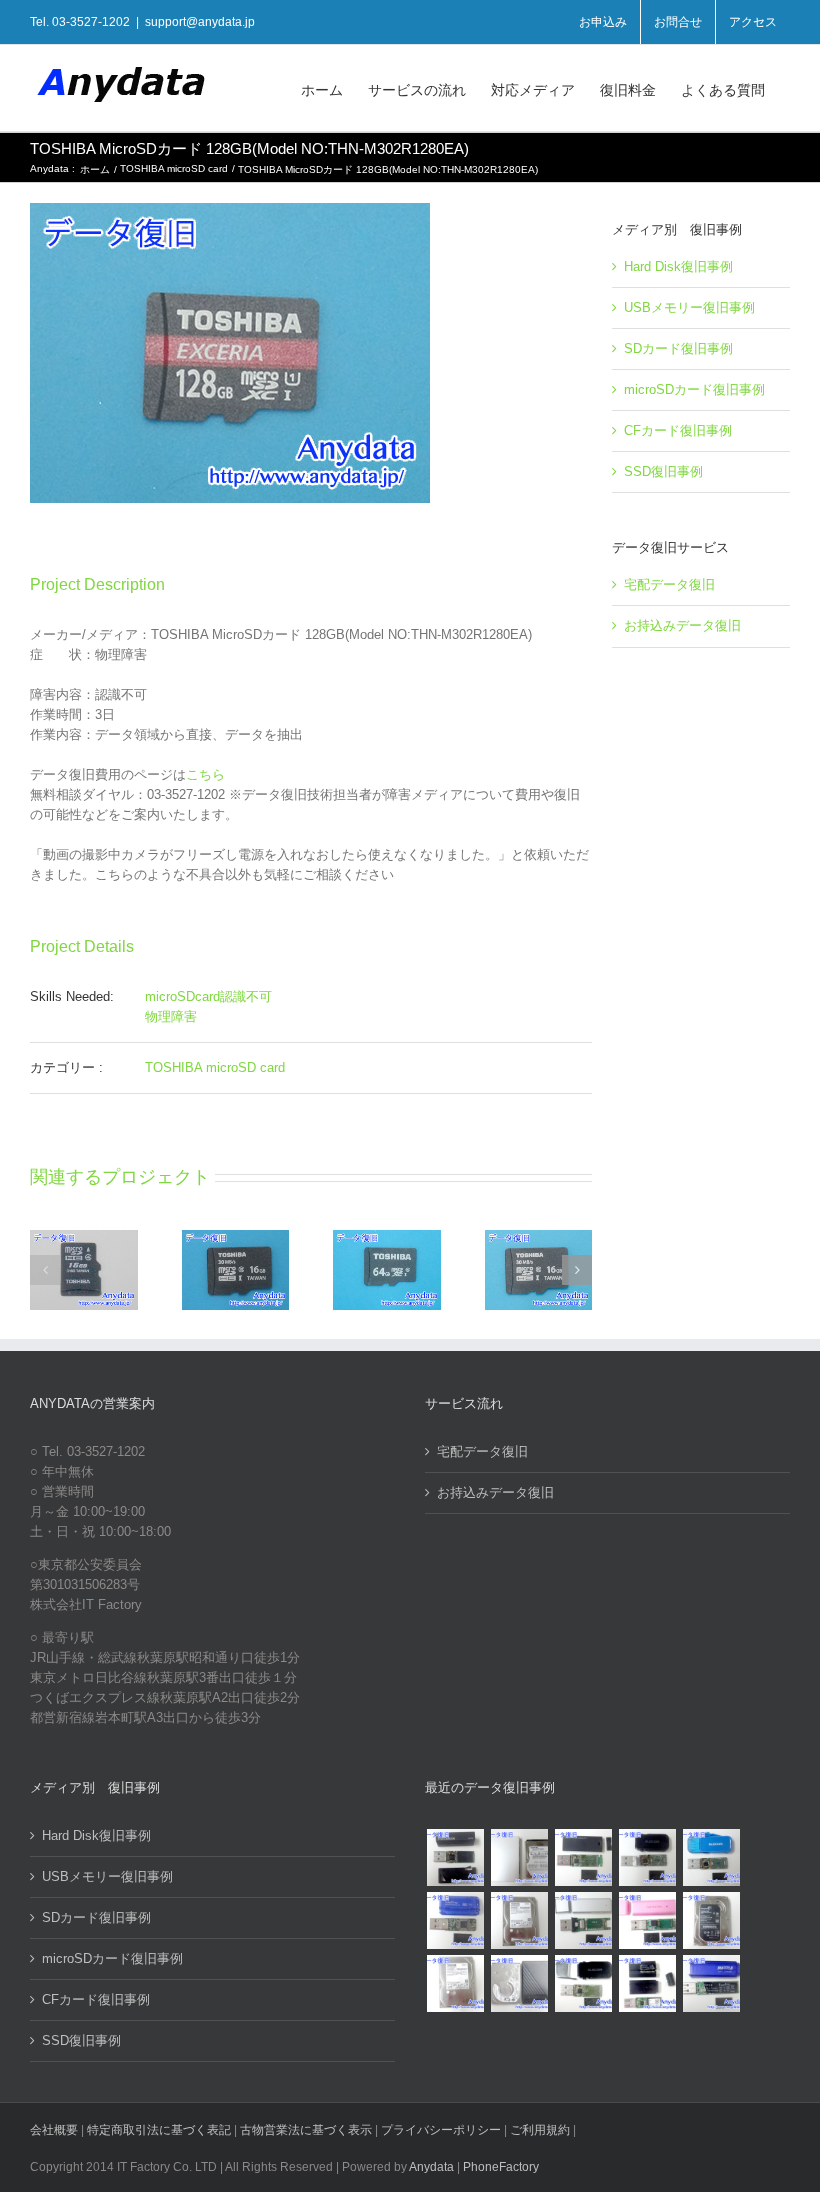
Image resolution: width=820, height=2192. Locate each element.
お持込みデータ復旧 (682, 625)
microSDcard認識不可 (208, 996)
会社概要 (54, 2130)
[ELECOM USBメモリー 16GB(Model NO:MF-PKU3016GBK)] (647, 1983)
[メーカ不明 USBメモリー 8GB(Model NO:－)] (647, 1920)
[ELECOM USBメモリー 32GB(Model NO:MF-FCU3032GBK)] (583, 1983)
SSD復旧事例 (663, 471)
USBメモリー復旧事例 (689, 307)
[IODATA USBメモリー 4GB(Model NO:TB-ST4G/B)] (455, 1920)
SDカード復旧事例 (678, 348)
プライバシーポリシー (441, 2130)
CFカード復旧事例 (678, 430)
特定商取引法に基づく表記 (159, 2130)
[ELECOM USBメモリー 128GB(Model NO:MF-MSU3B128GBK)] (583, 1857)
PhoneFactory (501, 2167)
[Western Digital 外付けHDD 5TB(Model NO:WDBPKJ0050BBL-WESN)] (519, 1983)
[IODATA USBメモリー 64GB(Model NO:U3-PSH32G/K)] (455, 1857)
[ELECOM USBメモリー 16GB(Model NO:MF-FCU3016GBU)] (647, 1857)
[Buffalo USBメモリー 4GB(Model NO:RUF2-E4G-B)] (711, 1983)
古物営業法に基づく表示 (306, 2130)
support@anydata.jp (200, 22)
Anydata (431, 2167)
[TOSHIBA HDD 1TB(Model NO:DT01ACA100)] (519, 1920)
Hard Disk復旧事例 (678, 266)
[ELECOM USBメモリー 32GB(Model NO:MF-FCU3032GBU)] (711, 1857)
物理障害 (171, 1016)
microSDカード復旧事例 (694, 389)
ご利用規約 (541, 2130)
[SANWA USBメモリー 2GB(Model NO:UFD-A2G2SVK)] (583, 1920)
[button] (45, 1270)
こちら (205, 774)
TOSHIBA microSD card (215, 1067)
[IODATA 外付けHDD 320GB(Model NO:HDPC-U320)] (519, 1857)
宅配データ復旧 (669, 584)
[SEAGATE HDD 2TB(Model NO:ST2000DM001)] (711, 1920)
